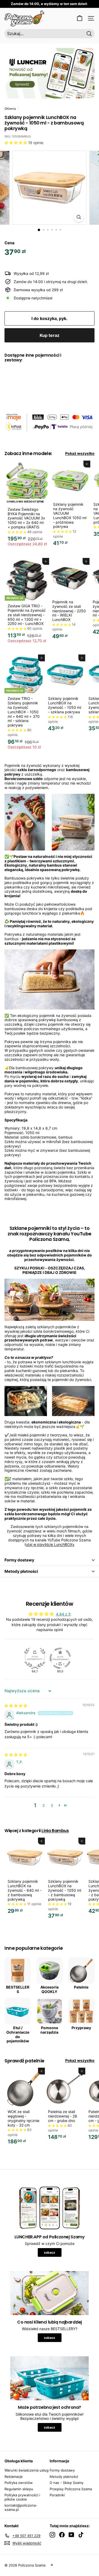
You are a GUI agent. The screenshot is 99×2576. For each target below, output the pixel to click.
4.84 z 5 (63, 1614)
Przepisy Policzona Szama (71, 2489)
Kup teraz (49, 335)
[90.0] (60, 1658)
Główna (10, 109)
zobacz (49, 2252)
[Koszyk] (80, 18)
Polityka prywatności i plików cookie (22, 2497)
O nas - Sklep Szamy (67, 2483)
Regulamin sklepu (19, 2489)
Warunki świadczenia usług (27, 2470)
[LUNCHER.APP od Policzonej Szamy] (49, 2208)
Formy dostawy (19, 1560)
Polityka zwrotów (19, 2483)
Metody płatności (21, 1571)
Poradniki (57, 2495)
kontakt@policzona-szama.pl (21, 2507)
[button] (16, 143)
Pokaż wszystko (80, 453)
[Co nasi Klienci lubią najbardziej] (49, 2293)
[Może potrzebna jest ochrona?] (49, 2378)
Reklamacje (14, 2477)
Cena (10, 243)
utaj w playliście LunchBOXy (50, 1544)
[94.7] (35, 1658)
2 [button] (44, 1805)
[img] (16, 1706)
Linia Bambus (55, 1831)
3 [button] (52, 1805)
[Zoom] (79, 217)
